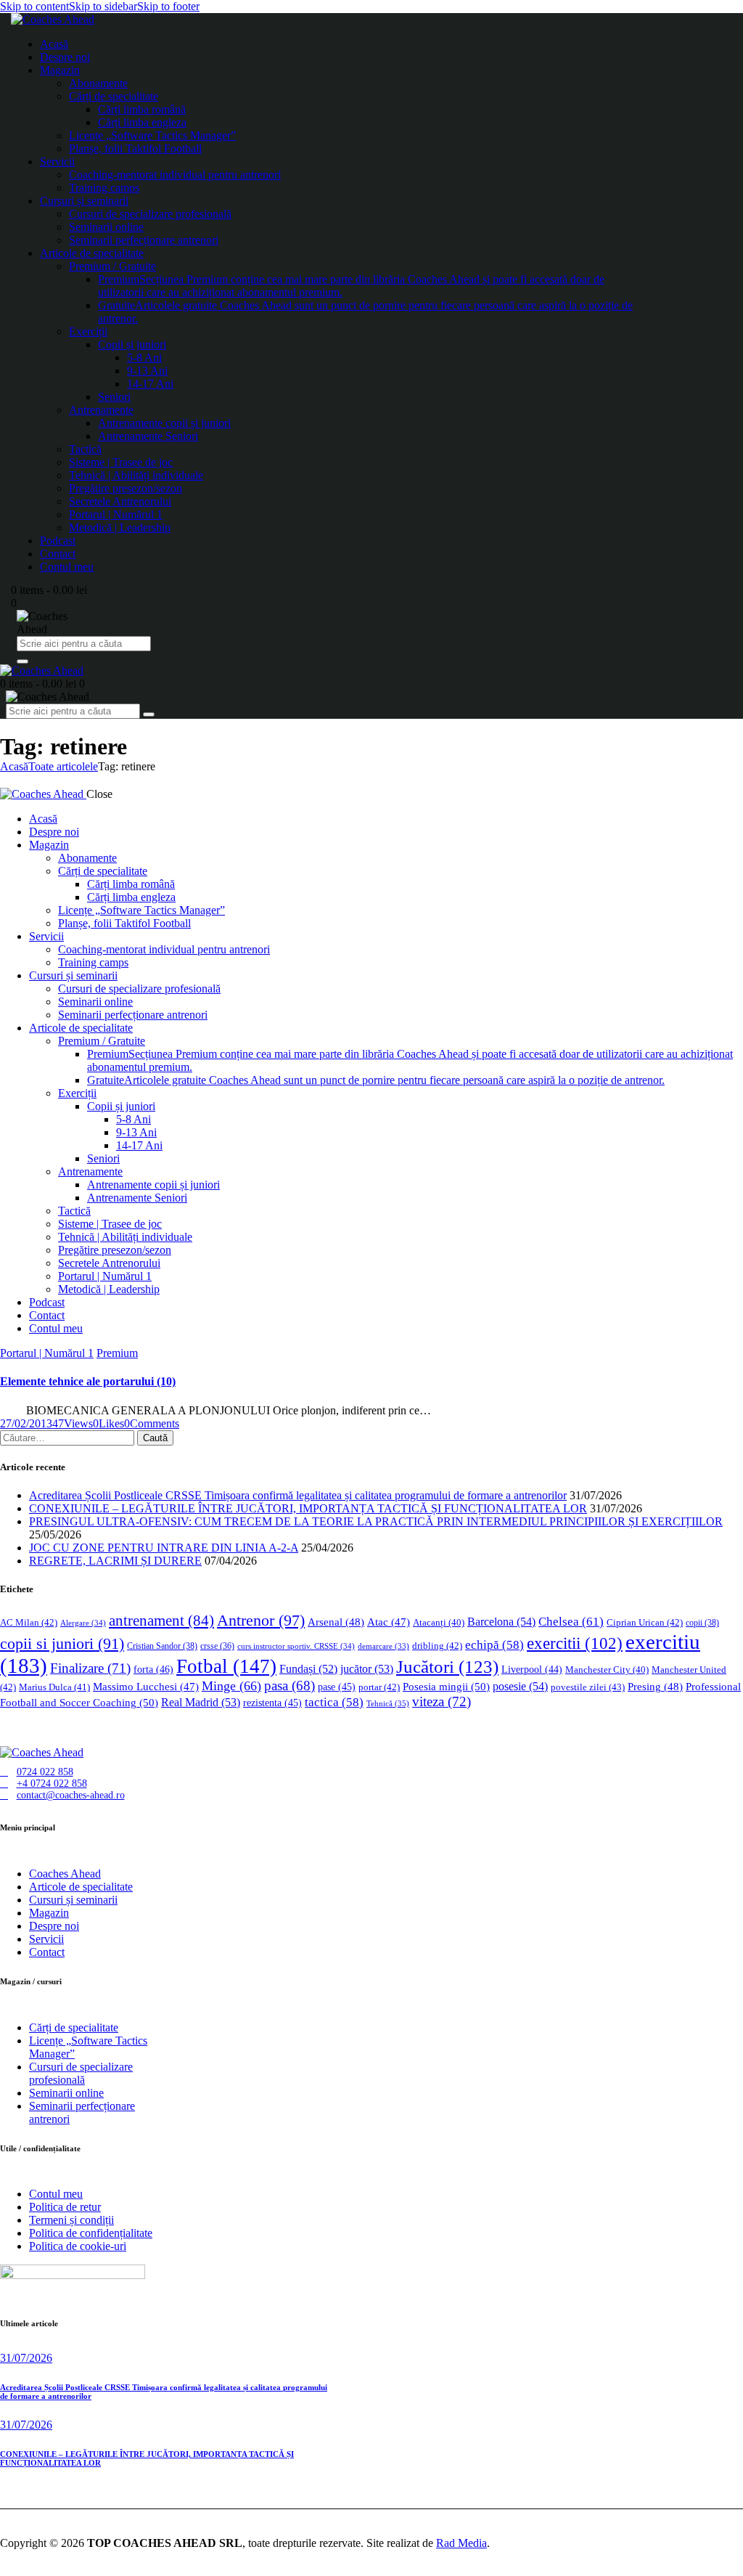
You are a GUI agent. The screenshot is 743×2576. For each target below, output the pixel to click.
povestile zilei (588, 1687)
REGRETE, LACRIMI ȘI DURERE (115, 1561)
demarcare (383, 1646)
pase (337, 1687)
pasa (290, 1686)
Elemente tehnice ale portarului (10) (88, 1381)
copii (702, 1623)
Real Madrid (201, 1702)
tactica (334, 1702)
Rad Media (461, 2543)
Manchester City (607, 1670)
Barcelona (501, 1622)
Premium (117, 1353)
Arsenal (336, 1622)
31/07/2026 (26, 2358)
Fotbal (226, 1666)
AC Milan (29, 1622)
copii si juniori (62, 1644)
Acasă (14, 766)
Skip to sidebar (103, 6)
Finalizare (90, 1668)
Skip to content (34, 6)
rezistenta (272, 1703)
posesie (520, 1686)
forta (153, 1669)
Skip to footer (168, 6)
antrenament (161, 1621)
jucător (367, 1669)
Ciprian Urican (645, 1622)
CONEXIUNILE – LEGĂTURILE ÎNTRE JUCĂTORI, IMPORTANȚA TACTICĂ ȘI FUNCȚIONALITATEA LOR (308, 1508)
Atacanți (439, 1623)
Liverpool (532, 1670)
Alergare (83, 1623)
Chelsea (571, 1622)
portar (379, 1687)
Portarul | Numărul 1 (47, 1353)
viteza (442, 1701)
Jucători (447, 1667)
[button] (108, 1423)
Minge (231, 1686)
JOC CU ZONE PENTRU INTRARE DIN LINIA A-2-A (164, 1548)
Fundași (308, 1669)
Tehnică (388, 1703)
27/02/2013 (26, 1423)
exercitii (575, 1643)
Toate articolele (63, 766)
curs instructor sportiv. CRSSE (296, 1646)
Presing (655, 1687)
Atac (389, 1622)
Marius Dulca (54, 1687)
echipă (494, 1645)
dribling (437, 1646)
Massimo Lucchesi (146, 1687)
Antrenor (261, 1620)
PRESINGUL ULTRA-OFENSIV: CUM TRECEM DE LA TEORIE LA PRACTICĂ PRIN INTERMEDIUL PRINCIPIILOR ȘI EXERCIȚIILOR (376, 1521)
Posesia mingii (446, 1686)
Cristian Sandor (162, 1646)
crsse (217, 1646)
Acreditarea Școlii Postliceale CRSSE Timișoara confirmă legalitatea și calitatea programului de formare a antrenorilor (298, 1495)
